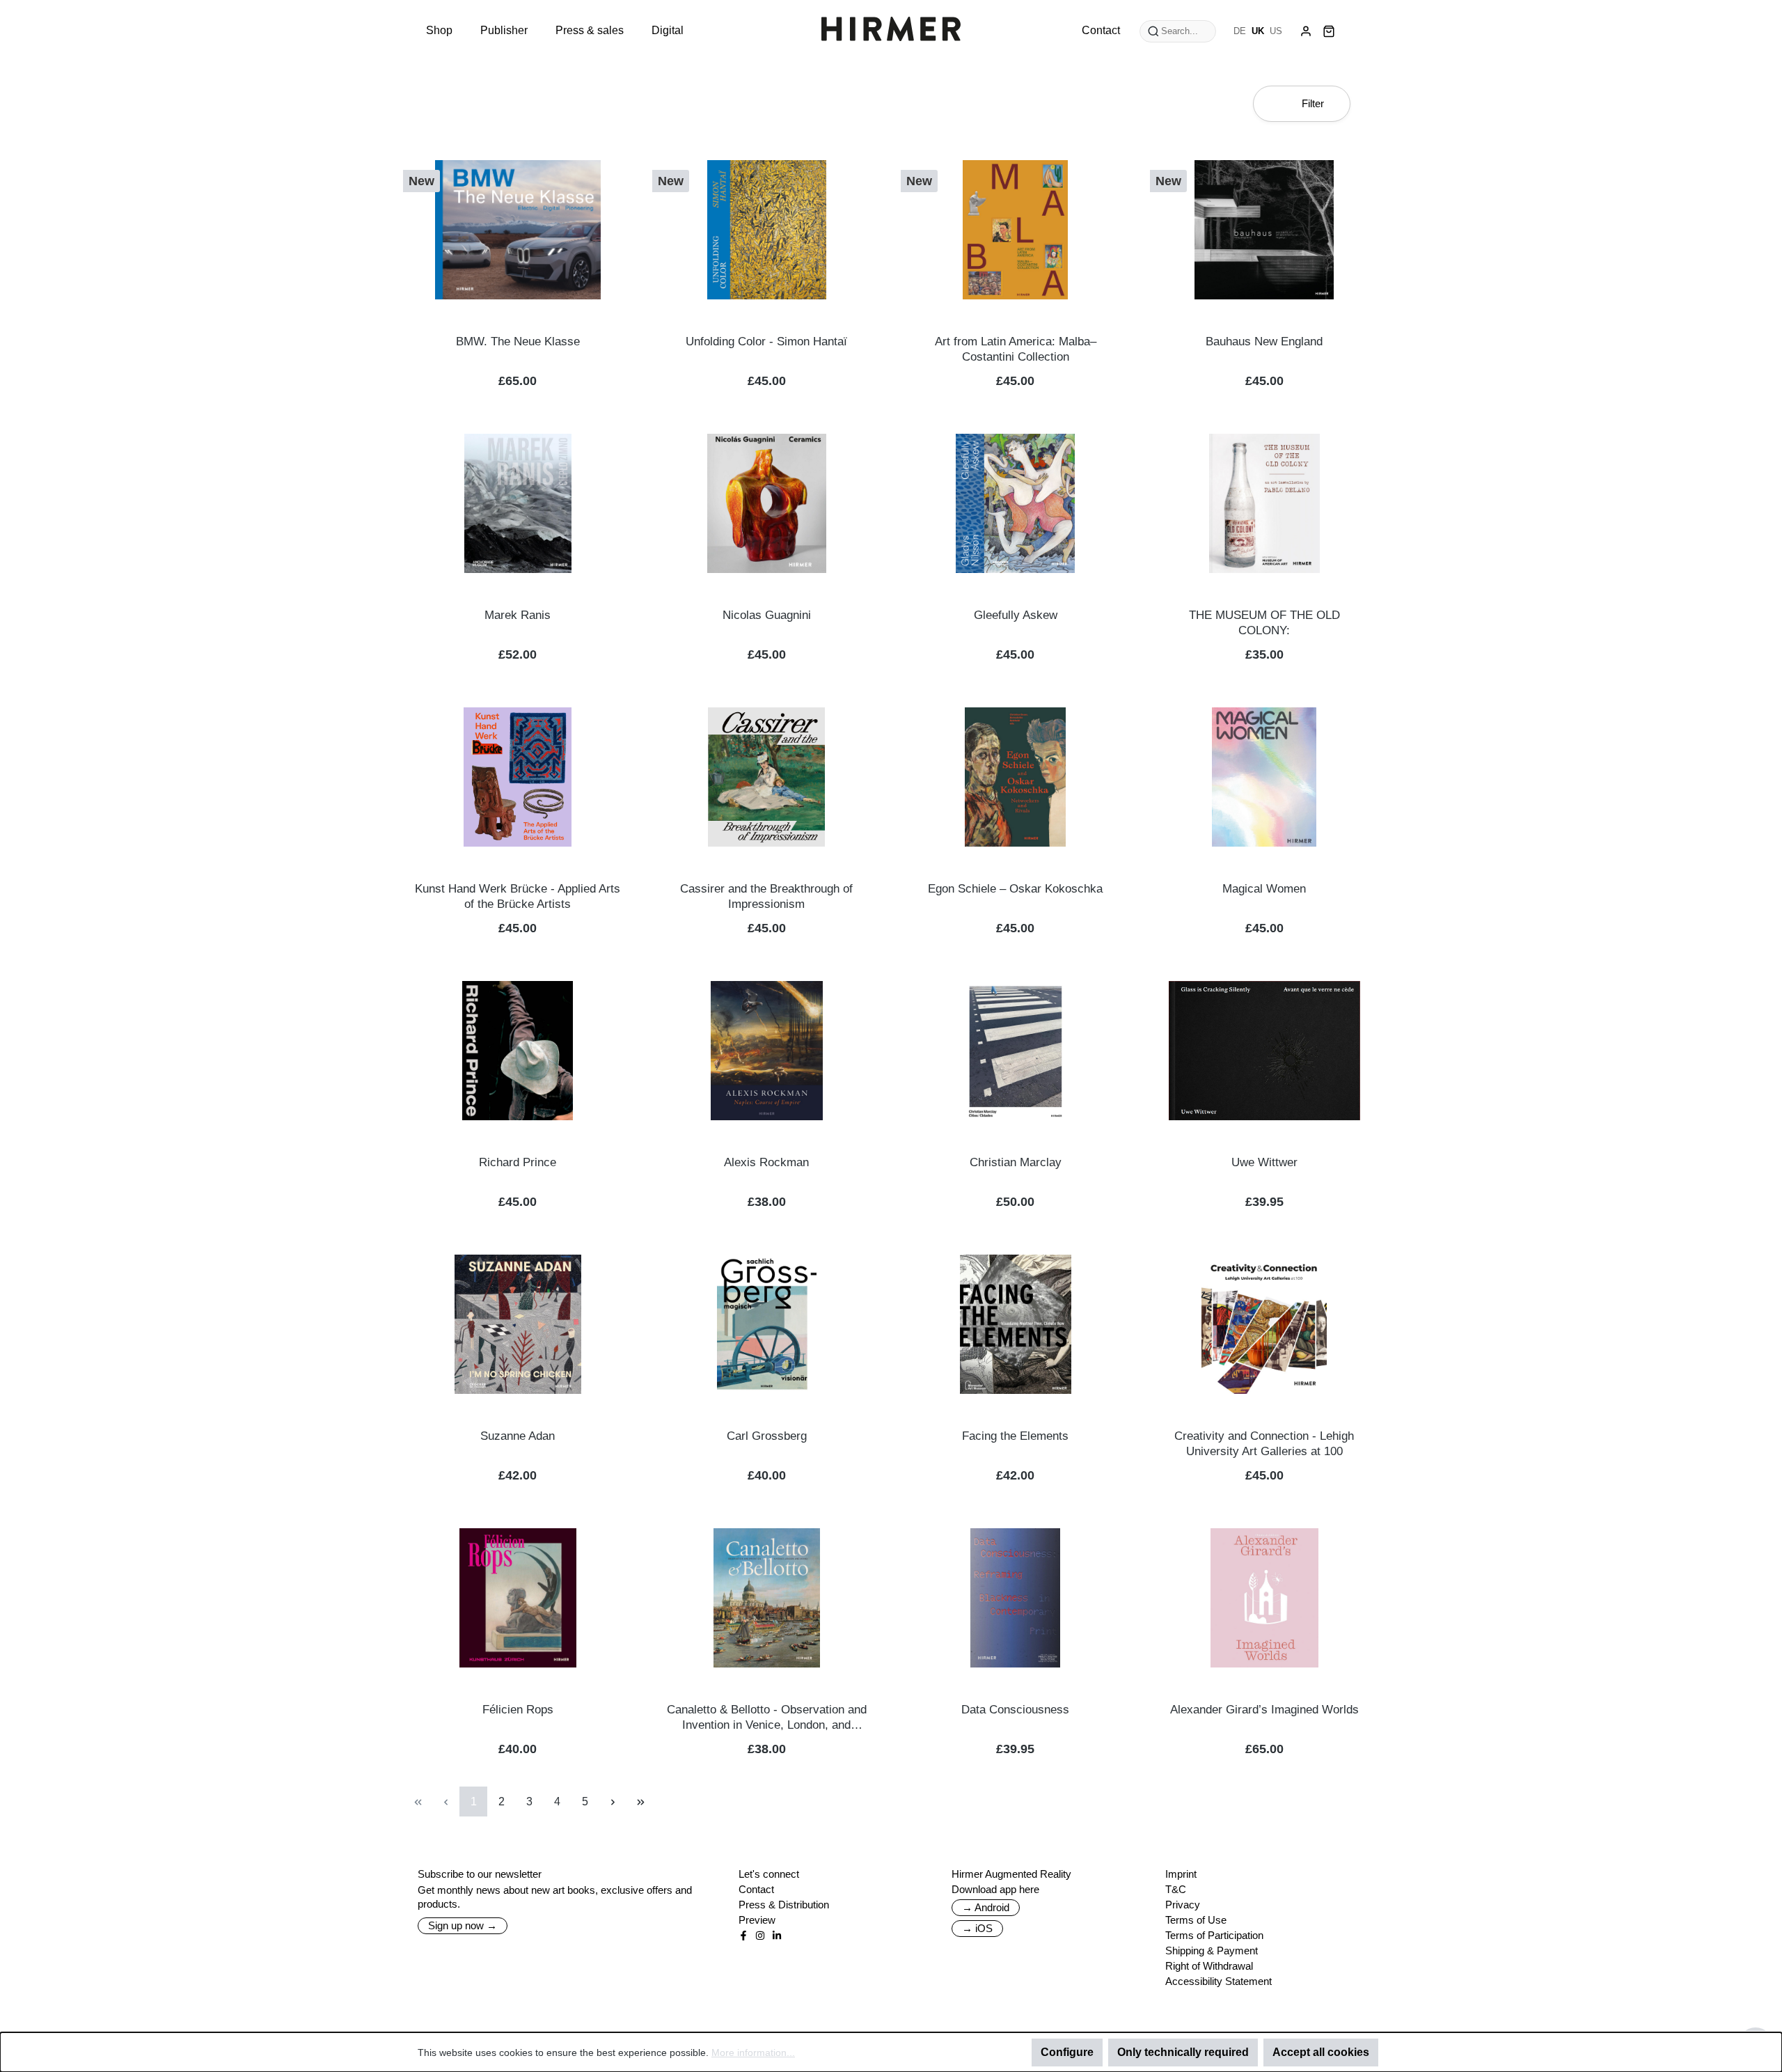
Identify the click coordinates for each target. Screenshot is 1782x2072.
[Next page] (613, 1802)
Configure (1067, 2052)
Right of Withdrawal (1209, 1966)
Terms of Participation (1214, 1935)
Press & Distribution (784, 1905)
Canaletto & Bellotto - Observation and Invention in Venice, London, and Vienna (767, 1718)
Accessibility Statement (1219, 1981)
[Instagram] (760, 1936)
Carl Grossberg (767, 1436)
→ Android (986, 1907)
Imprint (1181, 1874)
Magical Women (1264, 889)
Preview (757, 1920)
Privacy (1183, 1905)
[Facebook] (743, 1936)
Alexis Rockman (766, 1162)
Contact (756, 1889)
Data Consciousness (1015, 1710)
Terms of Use (1196, 1920)
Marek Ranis (518, 615)
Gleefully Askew (1016, 615)
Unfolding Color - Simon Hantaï (766, 342)
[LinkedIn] (777, 1936)
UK (1258, 31)
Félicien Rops (518, 1710)
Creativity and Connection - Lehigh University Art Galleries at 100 (1264, 1444)
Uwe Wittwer (1264, 1162)
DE (1240, 31)
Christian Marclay (1016, 1162)
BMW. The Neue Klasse (518, 342)
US (1276, 31)
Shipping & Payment (1212, 1951)
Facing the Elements (1015, 1436)
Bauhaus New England (1264, 342)
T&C (1176, 1889)
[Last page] (640, 1802)
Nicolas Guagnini (767, 615)
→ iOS (977, 1928)
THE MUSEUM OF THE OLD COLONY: (1264, 623)
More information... (753, 2053)
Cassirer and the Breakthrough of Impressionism (766, 896)
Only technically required (1183, 2052)
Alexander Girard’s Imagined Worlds (1264, 1710)
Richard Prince (518, 1162)
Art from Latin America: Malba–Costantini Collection (1016, 349)
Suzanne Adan (518, 1436)
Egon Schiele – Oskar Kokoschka (1015, 889)
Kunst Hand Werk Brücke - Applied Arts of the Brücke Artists (518, 896)
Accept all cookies (1321, 2052)
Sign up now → (463, 1925)
